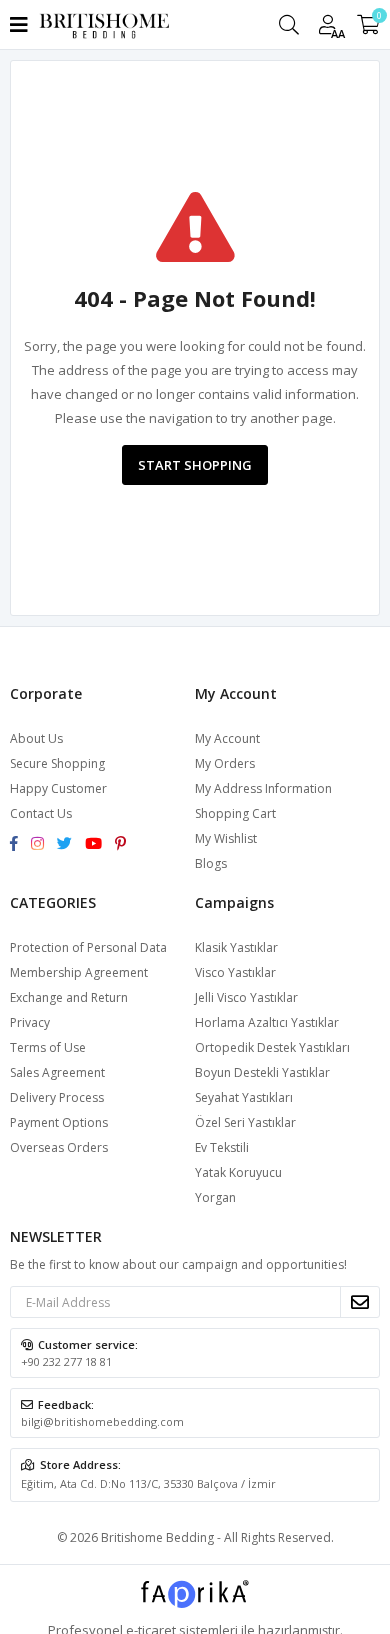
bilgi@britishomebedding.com (102, 1421)
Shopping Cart (235, 813)
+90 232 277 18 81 (66, 1361)
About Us (36, 738)
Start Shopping (195, 465)
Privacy (30, 1022)
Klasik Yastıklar (236, 947)
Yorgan (215, 1197)
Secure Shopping (57, 763)
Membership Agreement (79, 972)
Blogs (211, 863)
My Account (227, 738)
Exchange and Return (69, 997)
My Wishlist (226, 838)
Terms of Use (48, 1047)
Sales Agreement (57, 1072)
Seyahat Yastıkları (244, 1097)
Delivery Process (57, 1097)
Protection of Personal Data (88, 947)
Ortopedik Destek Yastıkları (272, 1047)
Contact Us (41, 813)
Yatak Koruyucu (238, 1172)
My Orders (225, 763)
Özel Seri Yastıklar (245, 1122)
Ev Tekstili (222, 1147)
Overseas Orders (59, 1147)
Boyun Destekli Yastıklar (262, 1072)
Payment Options (59, 1122)
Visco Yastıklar (235, 972)
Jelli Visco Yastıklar (246, 997)
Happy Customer (58, 788)
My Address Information (263, 788)
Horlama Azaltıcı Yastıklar (267, 1022)
